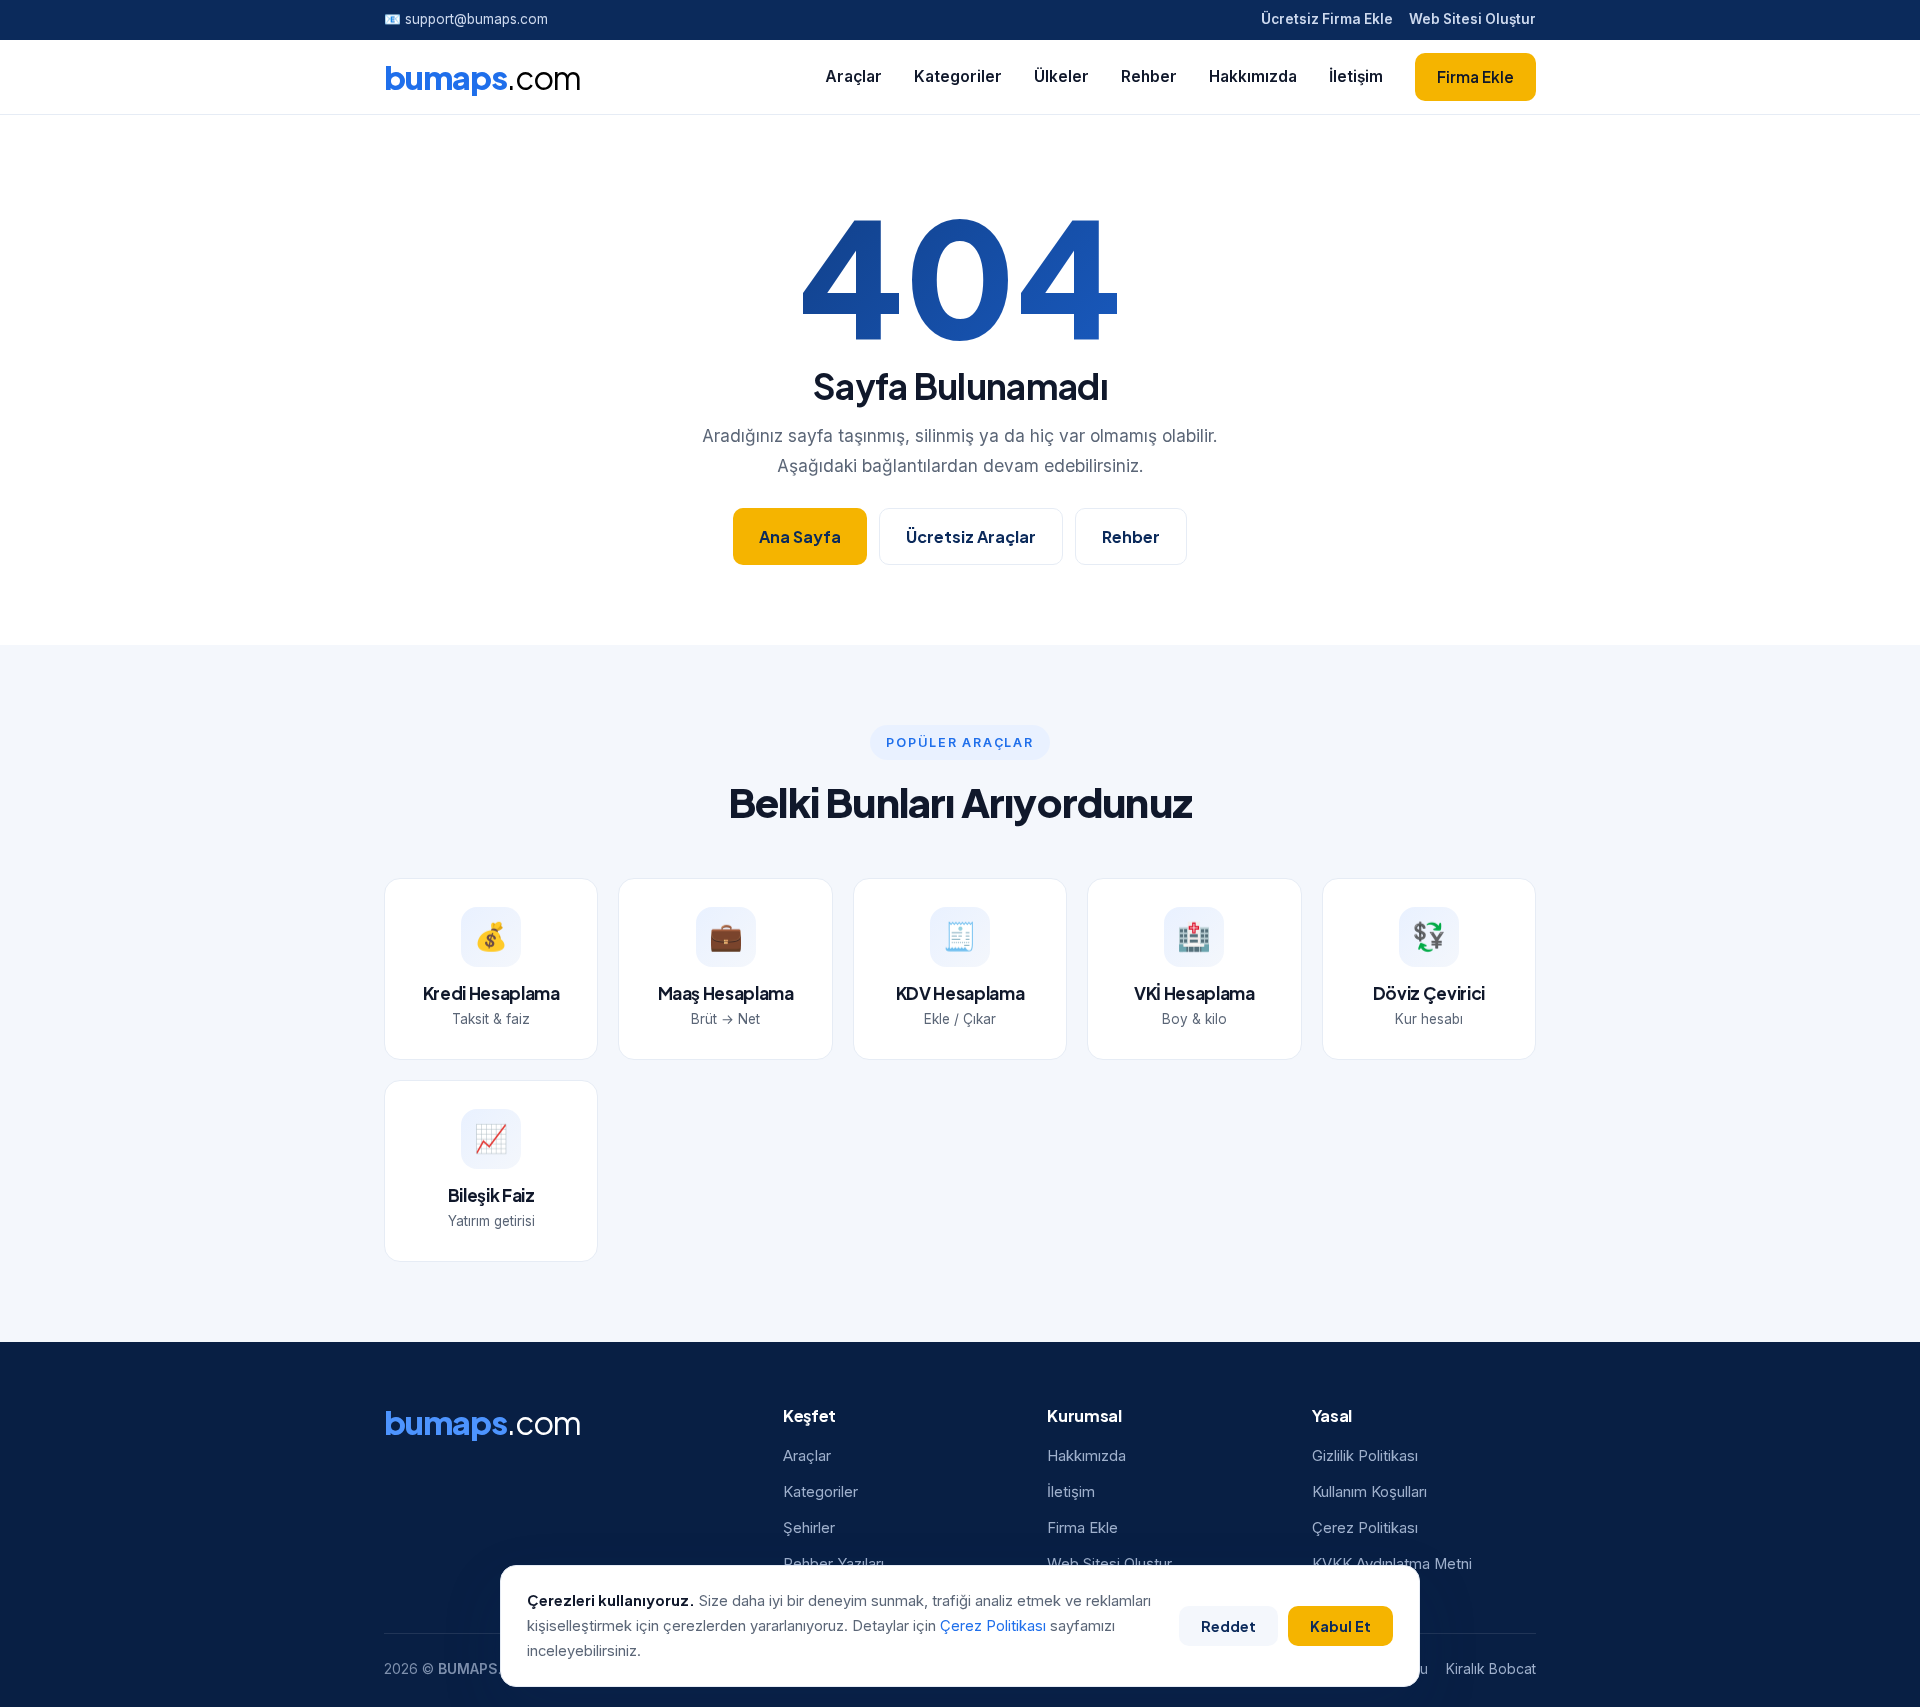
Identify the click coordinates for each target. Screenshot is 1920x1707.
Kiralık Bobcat (1491, 1669)
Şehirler (809, 1528)
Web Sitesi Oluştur (1472, 19)
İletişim (1356, 76)
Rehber (1149, 76)
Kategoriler (958, 76)
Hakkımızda (1253, 76)
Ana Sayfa (800, 536)
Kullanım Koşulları (1369, 1492)
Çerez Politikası (1365, 1528)
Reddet (1228, 1626)
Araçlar (853, 76)
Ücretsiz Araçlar (971, 536)
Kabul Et (1340, 1626)
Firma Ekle (1475, 76)
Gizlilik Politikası (1365, 1456)
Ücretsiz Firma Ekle (1327, 19)
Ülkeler (1061, 76)
